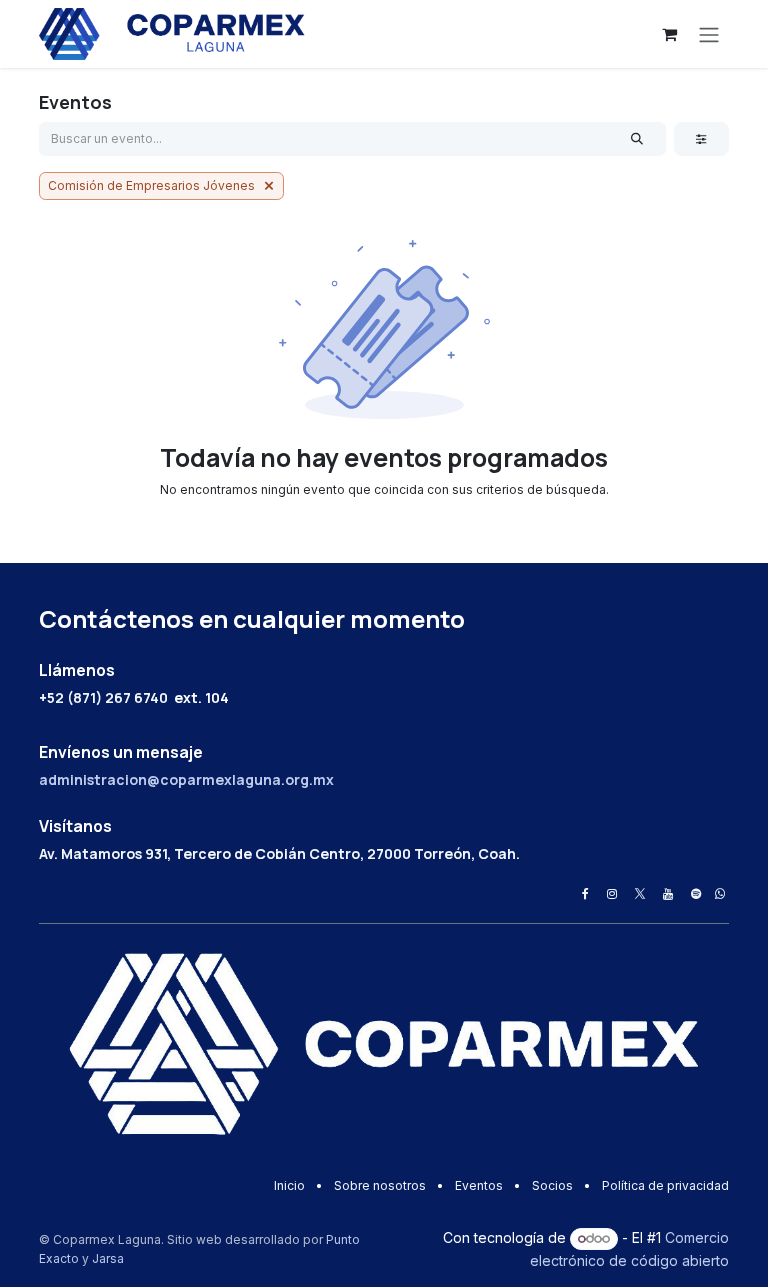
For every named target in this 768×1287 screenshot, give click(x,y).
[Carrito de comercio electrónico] (669, 34)
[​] (585, 894)
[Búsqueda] (637, 139)
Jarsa (108, 1258)
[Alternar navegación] (709, 34)
